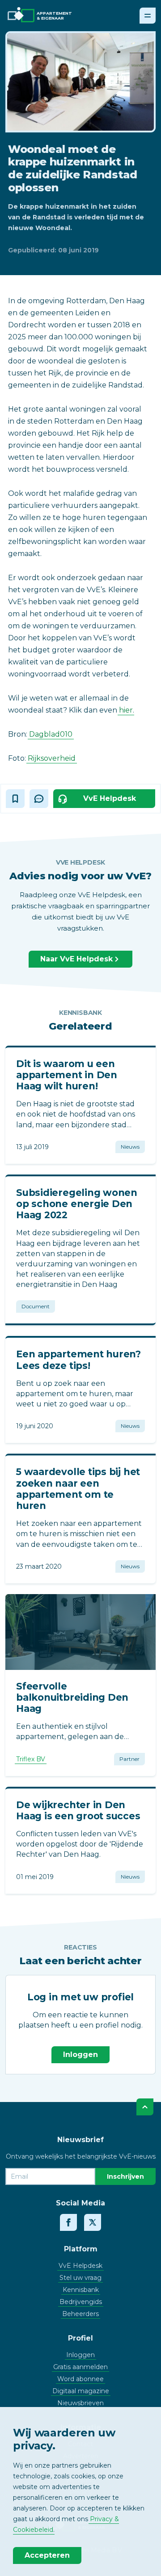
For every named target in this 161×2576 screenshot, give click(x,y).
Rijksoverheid (52, 758)
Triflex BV (31, 1759)
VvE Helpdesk (80, 2266)
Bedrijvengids (81, 2302)
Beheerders (80, 2314)
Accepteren (47, 2555)
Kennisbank (81, 2290)
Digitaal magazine (81, 2391)
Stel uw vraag (80, 2278)
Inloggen (80, 2055)
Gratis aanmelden (80, 2367)
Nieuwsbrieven (80, 2403)
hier (126, 710)
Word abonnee (80, 2379)
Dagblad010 (51, 734)
